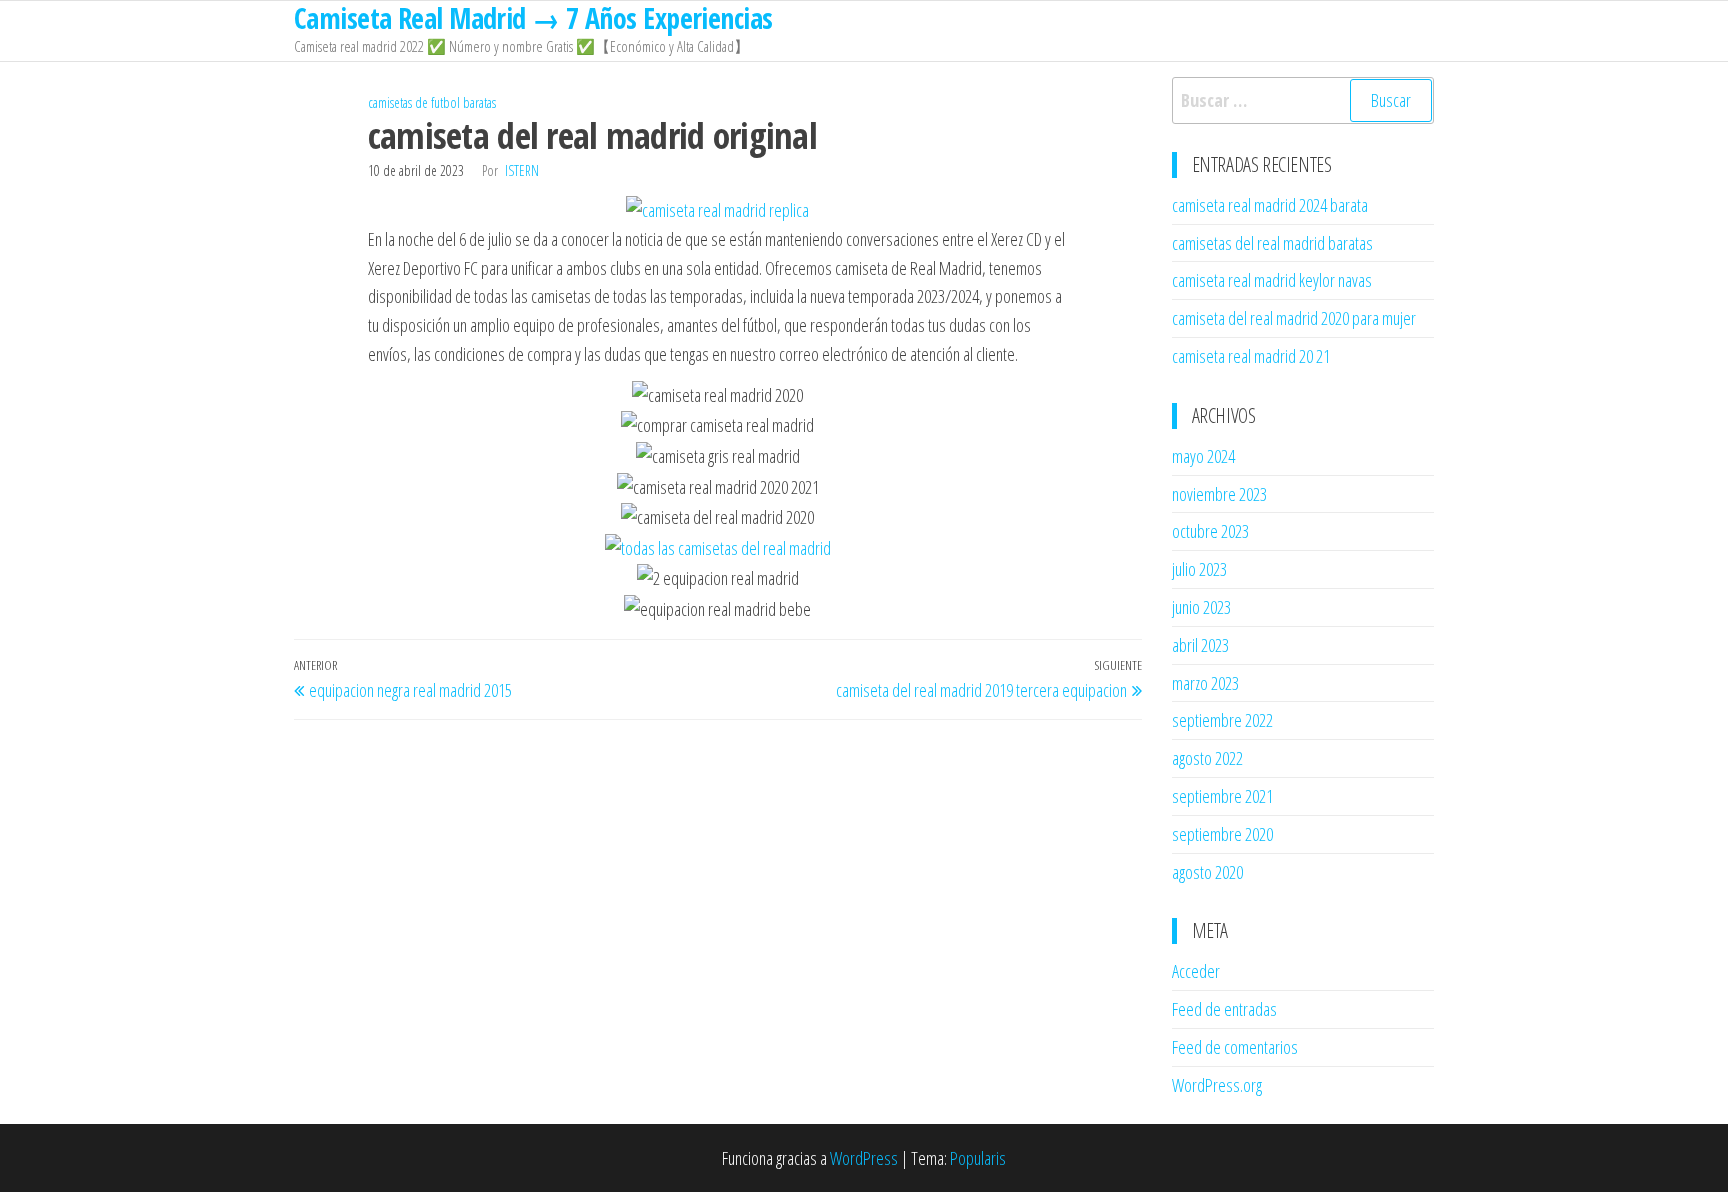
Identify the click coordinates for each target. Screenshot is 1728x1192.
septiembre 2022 (1222, 720)
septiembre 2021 (1222, 796)
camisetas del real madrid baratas (1272, 243)
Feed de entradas (1224, 1009)
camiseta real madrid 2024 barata (1270, 205)
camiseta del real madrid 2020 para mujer (1294, 318)
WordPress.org (1217, 1085)
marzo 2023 (1205, 683)
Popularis (978, 1158)
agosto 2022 (1207, 758)
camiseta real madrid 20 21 (1251, 356)
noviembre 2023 (1219, 494)
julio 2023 (1199, 569)
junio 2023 (1201, 607)
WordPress (864, 1158)
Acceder (1196, 971)
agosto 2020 (1207, 872)
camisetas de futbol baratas (432, 102)
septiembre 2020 (1222, 834)
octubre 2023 (1210, 531)
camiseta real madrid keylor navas (1272, 280)
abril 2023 (1200, 645)
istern (522, 170)
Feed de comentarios (1235, 1047)
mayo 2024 (1203, 456)
